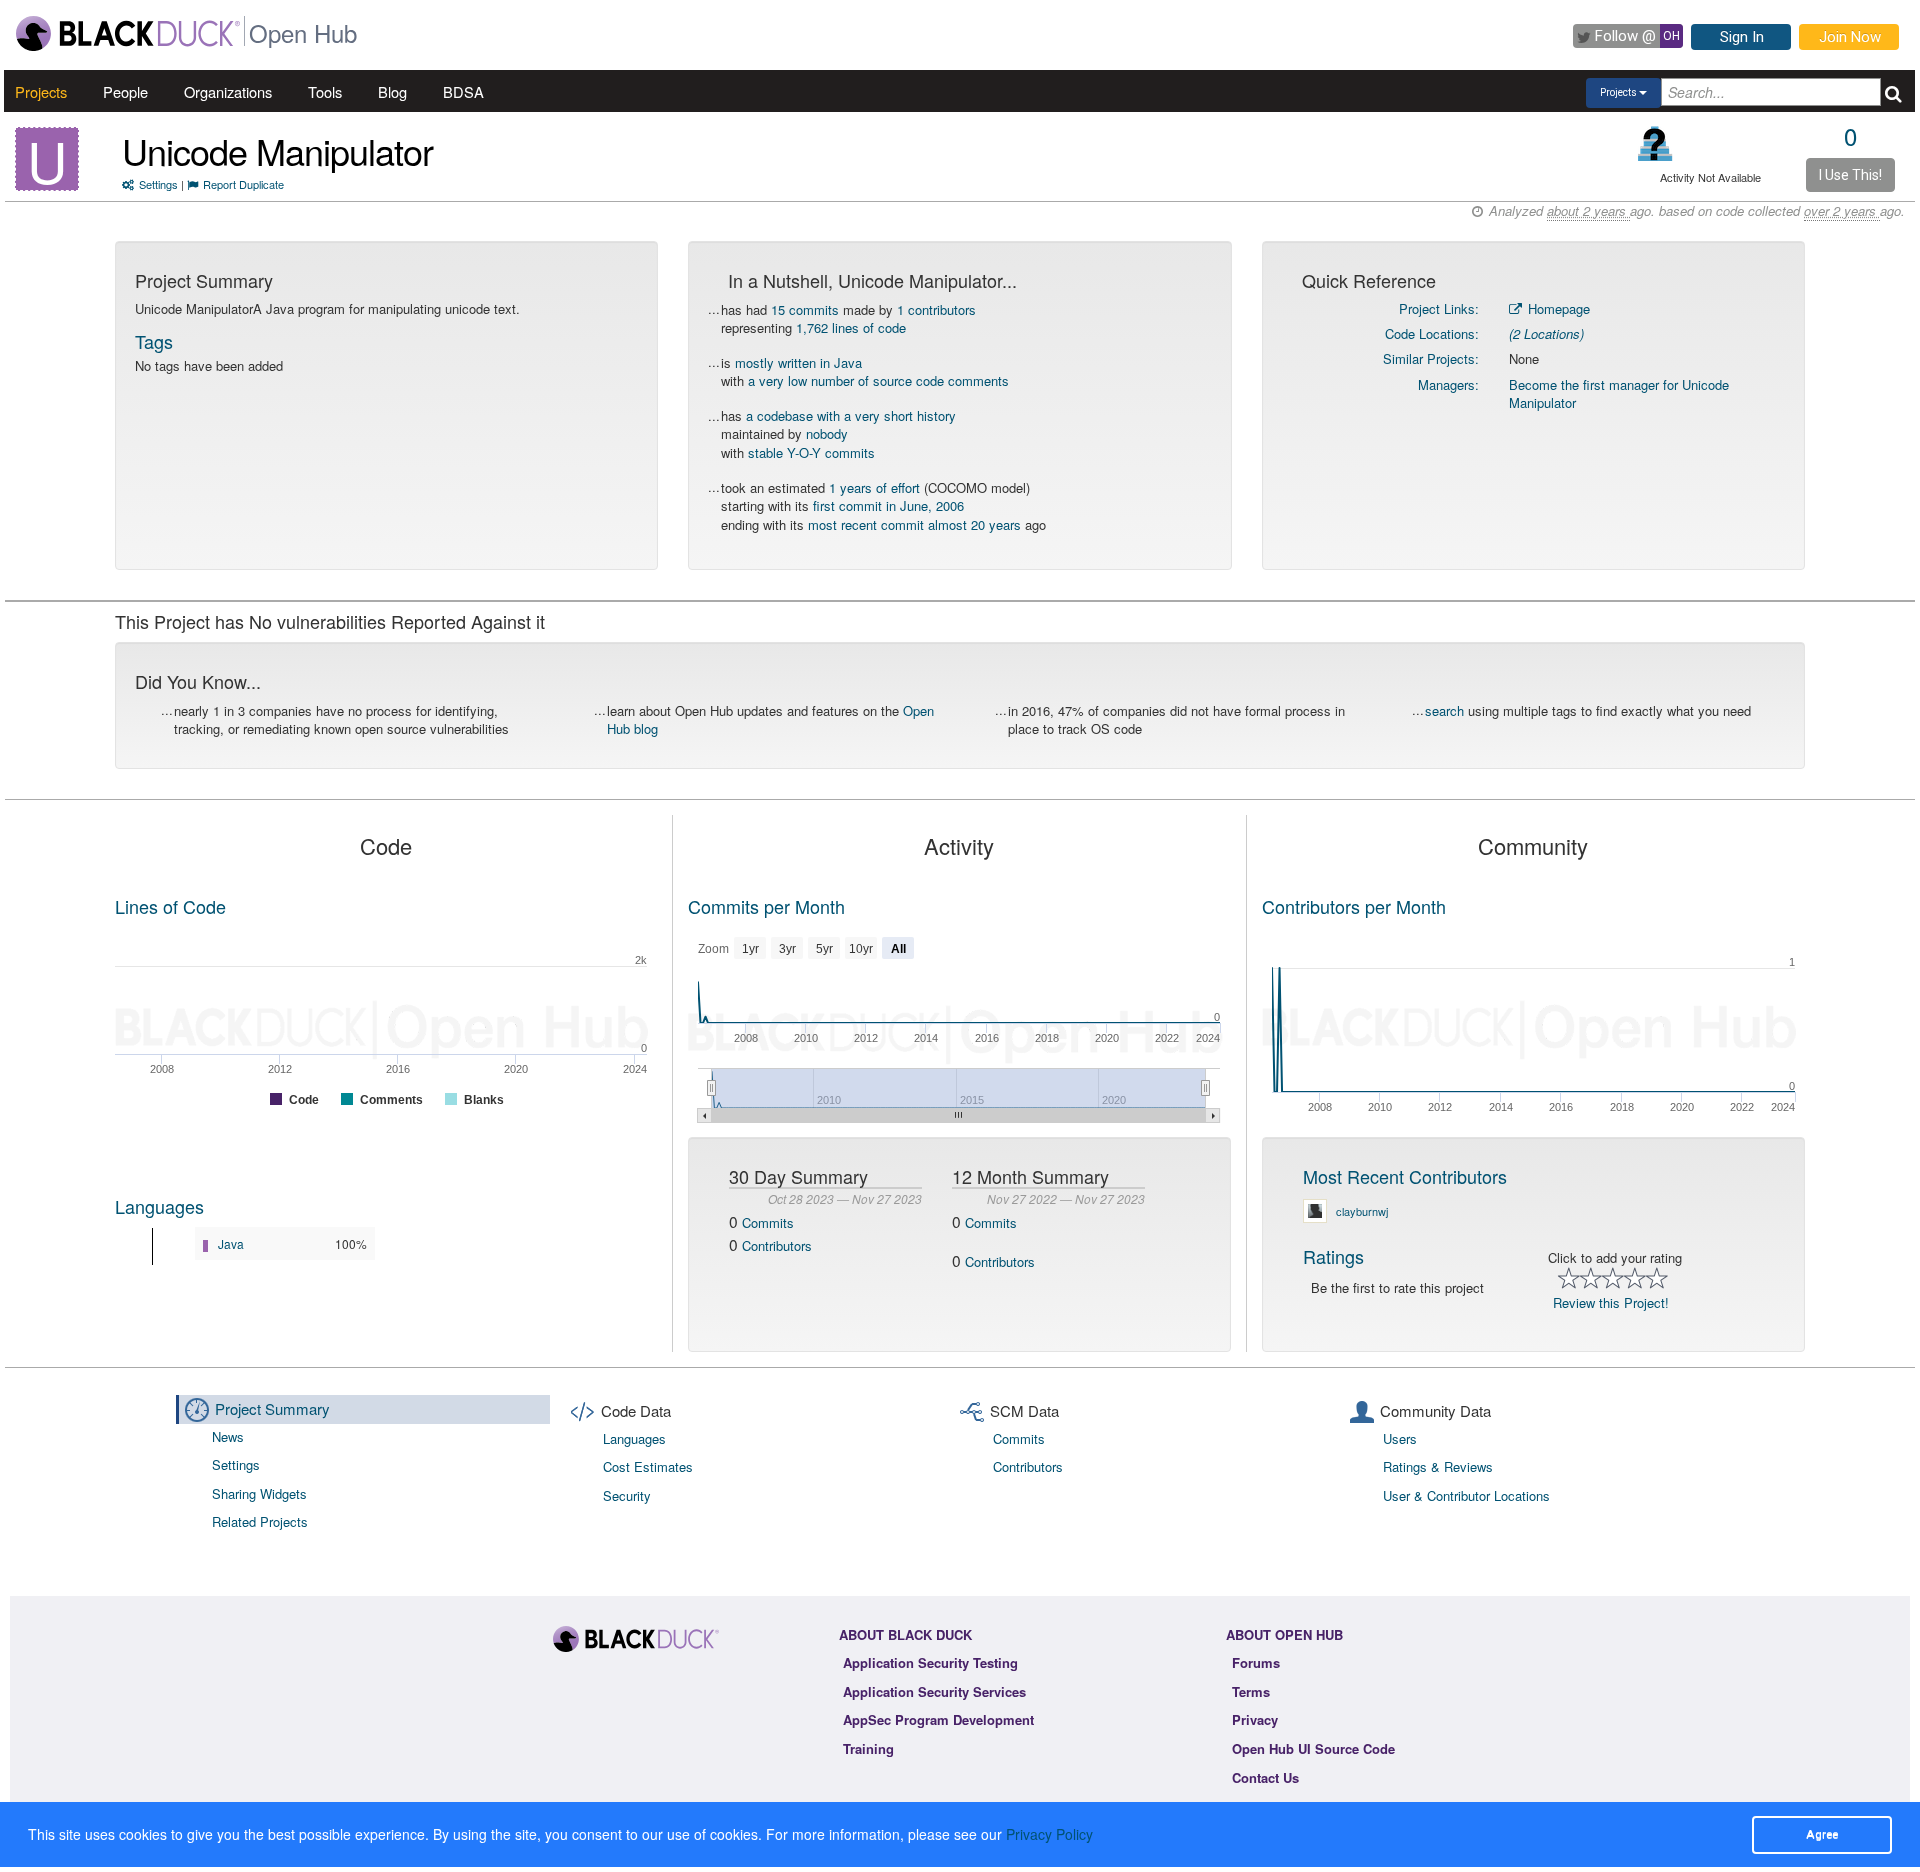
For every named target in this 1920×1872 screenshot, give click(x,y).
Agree (1822, 1834)
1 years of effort (874, 487)
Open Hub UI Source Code (1313, 1748)
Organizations (228, 91)
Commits (768, 1222)
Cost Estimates (648, 1466)
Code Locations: (1432, 333)
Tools (325, 91)
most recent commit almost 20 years (914, 524)
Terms (1251, 1691)
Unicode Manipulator (277, 150)
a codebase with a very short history (851, 415)
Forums (1256, 1662)
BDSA (463, 91)
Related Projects (260, 1521)
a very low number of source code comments (878, 380)
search (1444, 710)
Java (231, 1243)
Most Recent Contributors (1405, 1176)
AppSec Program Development (938, 1719)
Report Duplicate (243, 184)
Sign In (1742, 37)
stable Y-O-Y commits (811, 452)
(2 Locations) (1546, 333)
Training (868, 1748)
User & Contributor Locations (1466, 1495)
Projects (41, 91)
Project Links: (1439, 308)
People (125, 91)
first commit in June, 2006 (888, 505)
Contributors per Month (1354, 906)
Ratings (1333, 1256)
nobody (827, 433)
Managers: (1448, 384)
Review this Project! (1611, 1302)
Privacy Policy (1049, 1834)
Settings (158, 184)
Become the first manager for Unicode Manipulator (1619, 394)
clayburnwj (1362, 1211)
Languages (159, 1206)
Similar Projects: (1431, 358)
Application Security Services (934, 1691)
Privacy (1255, 1719)
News (228, 1436)
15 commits (805, 309)
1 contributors (936, 309)
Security (627, 1495)
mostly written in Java (798, 362)
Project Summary (272, 1408)
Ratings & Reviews (1438, 1466)
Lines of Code (170, 906)
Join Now (1850, 37)
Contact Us (1265, 1777)
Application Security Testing (930, 1662)
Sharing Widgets (259, 1493)
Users (1400, 1438)
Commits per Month (766, 906)
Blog (392, 91)
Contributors (777, 1245)
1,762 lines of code (851, 327)
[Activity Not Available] (1655, 143)
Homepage (1557, 308)
